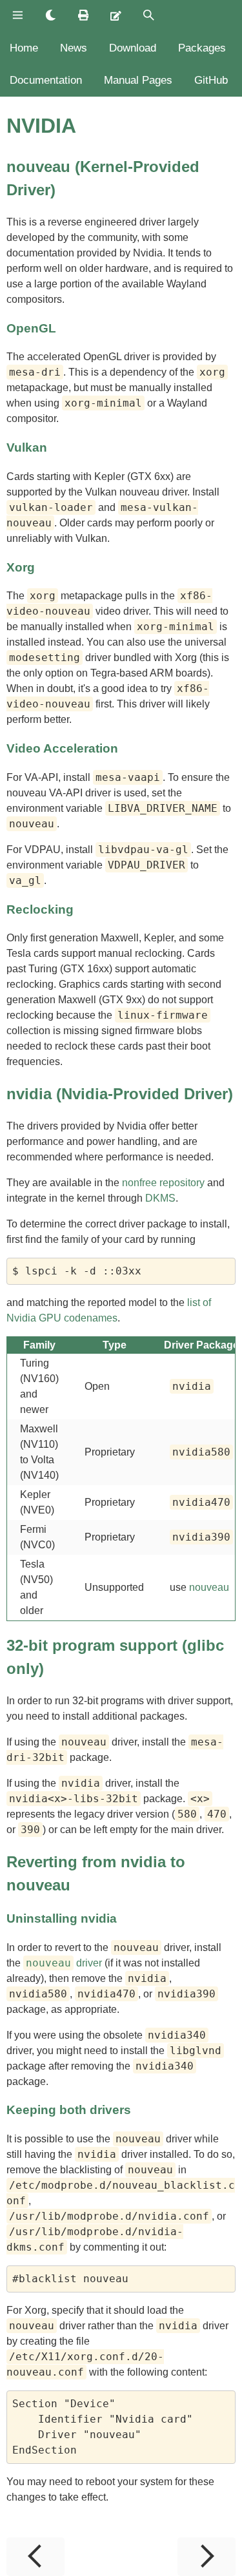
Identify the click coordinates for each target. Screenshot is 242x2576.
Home (24, 48)
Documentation (46, 80)
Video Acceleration (62, 748)
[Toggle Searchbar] (149, 16)
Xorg (21, 567)
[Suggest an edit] (116, 16)
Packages (202, 48)
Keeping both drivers (69, 2110)
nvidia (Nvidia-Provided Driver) (120, 1094)
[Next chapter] (207, 2557)
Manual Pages (138, 80)
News (74, 48)
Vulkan (27, 447)
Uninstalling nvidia (62, 1918)
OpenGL (31, 328)
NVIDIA (41, 126)
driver (64, 1963)
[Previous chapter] (35, 2557)
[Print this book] (84, 16)
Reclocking (40, 909)
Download (133, 48)
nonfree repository (163, 1183)
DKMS (160, 1198)
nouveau (209, 1587)
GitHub (211, 80)
